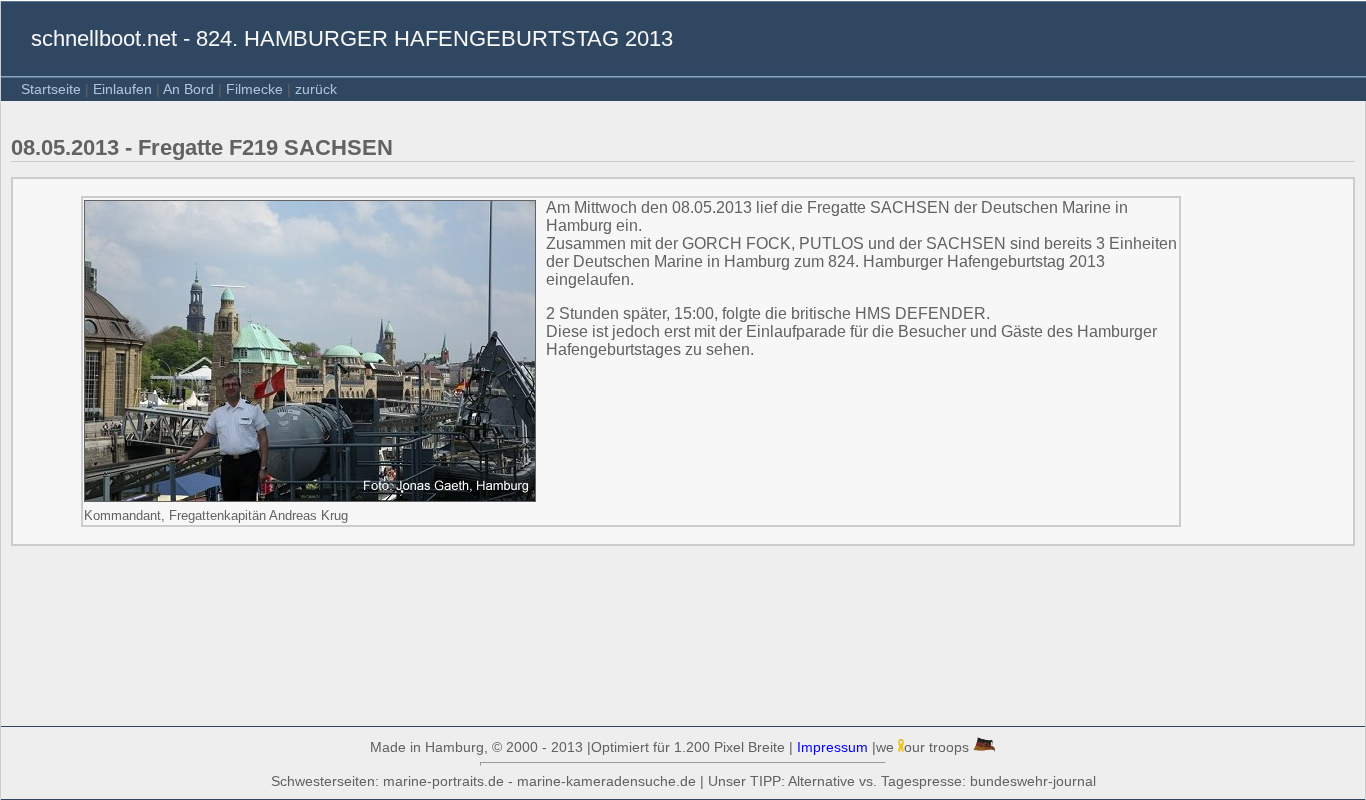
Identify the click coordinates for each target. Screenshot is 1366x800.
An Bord (188, 89)
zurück (316, 89)
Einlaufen (122, 89)
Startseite (51, 89)
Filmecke (254, 89)
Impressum (832, 747)
